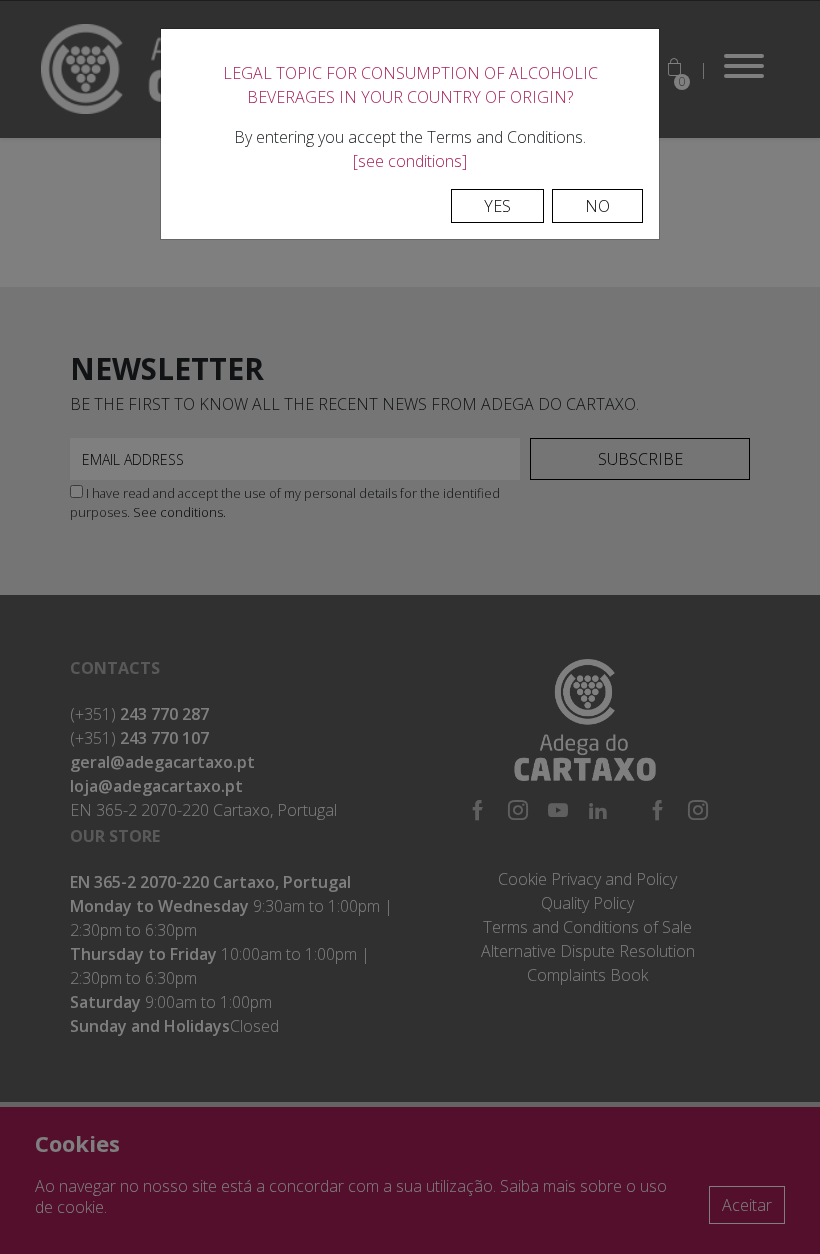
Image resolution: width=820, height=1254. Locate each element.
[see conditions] (410, 161)
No (597, 206)
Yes (497, 206)
